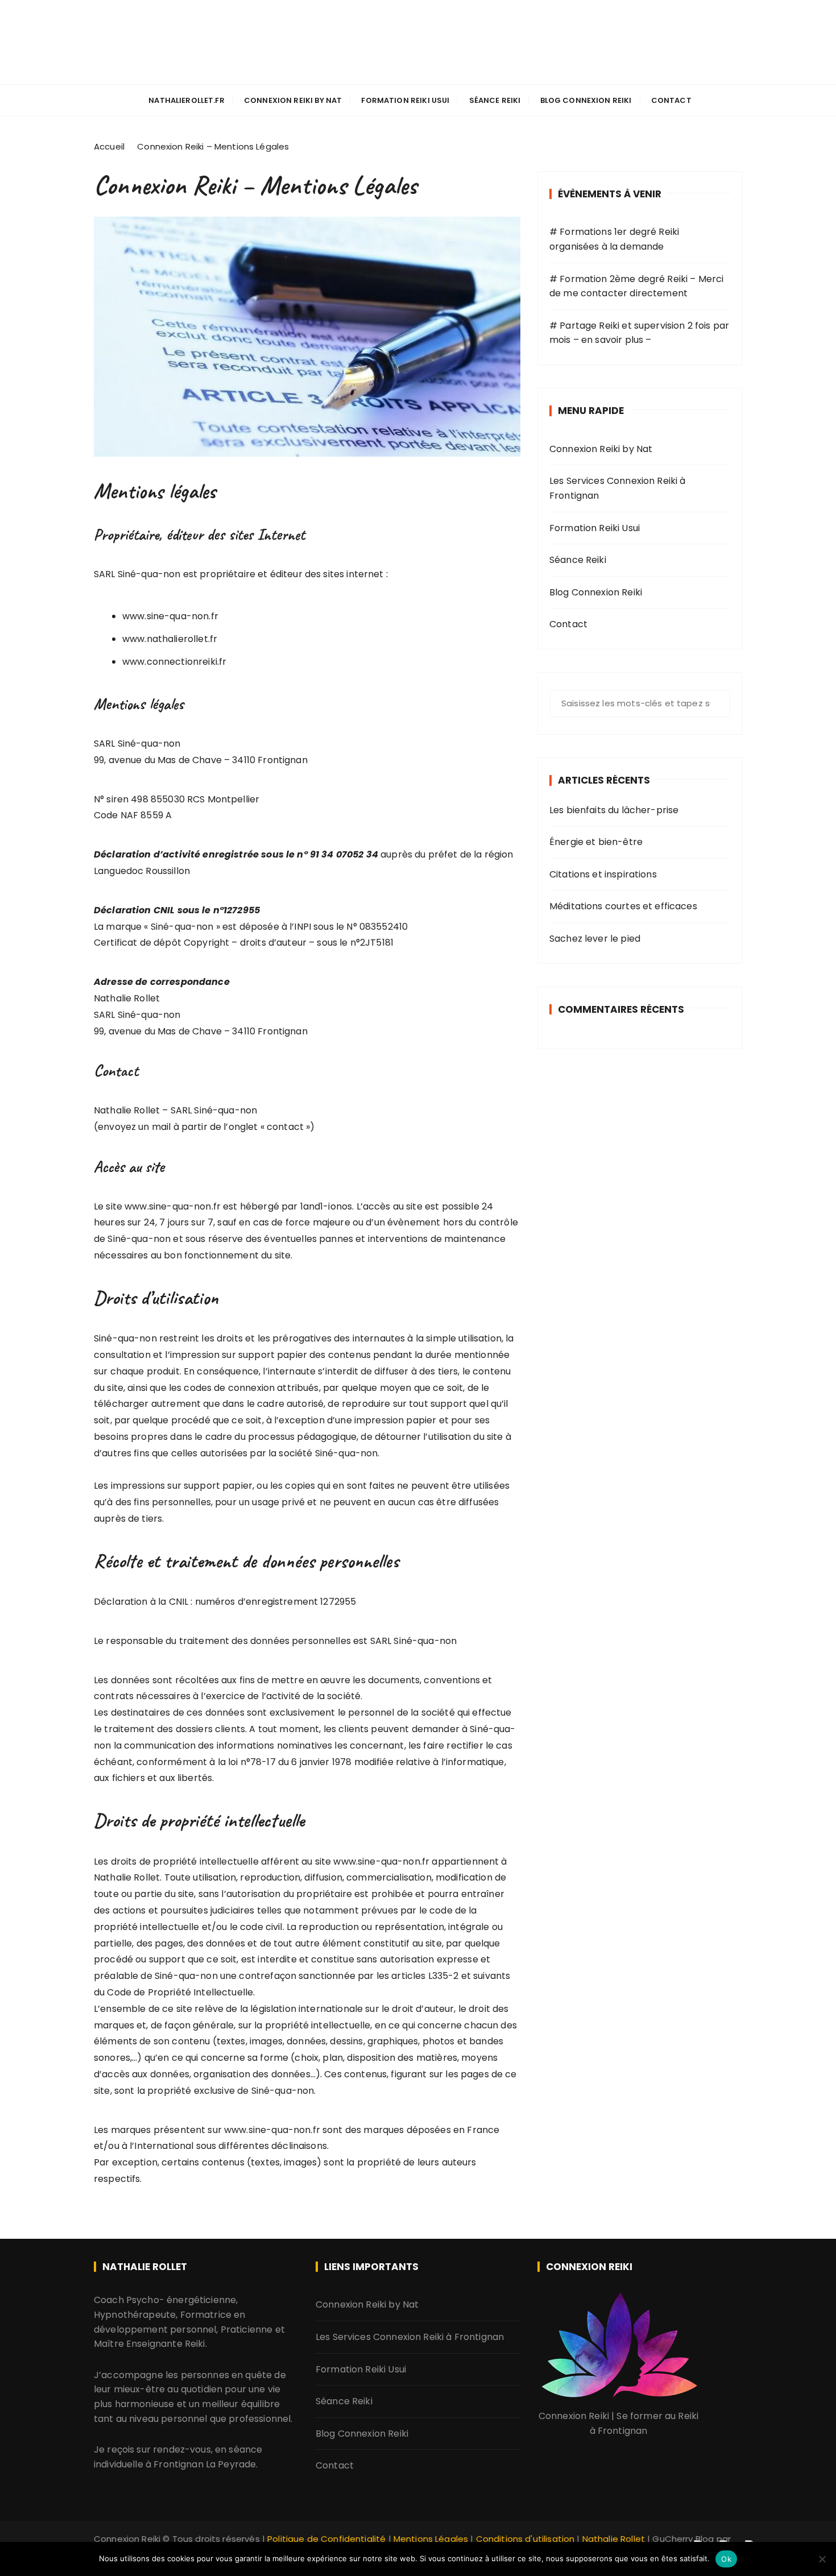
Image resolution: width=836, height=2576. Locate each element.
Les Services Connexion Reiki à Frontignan (618, 488)
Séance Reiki (495, 100)
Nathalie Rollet (614, 2539)
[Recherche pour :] (640, 703)
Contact (671, 100)
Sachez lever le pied (595, 939)
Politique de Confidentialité (326, 2539)
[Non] (822, 2559)
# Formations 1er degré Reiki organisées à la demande (614, 239)
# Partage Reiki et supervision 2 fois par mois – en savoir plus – (639, 333)
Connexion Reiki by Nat (418, 30)
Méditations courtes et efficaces (623, 906)
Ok (726, 2559)
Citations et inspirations (603, 874)
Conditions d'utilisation (525, 2539)
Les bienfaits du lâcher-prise (614, 810)
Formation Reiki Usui (405, 100)
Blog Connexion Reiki (586, 100)
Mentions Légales (431, 2539)
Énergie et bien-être (596, 842)
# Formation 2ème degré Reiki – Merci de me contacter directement (636, 286)
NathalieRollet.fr (187, 100)
